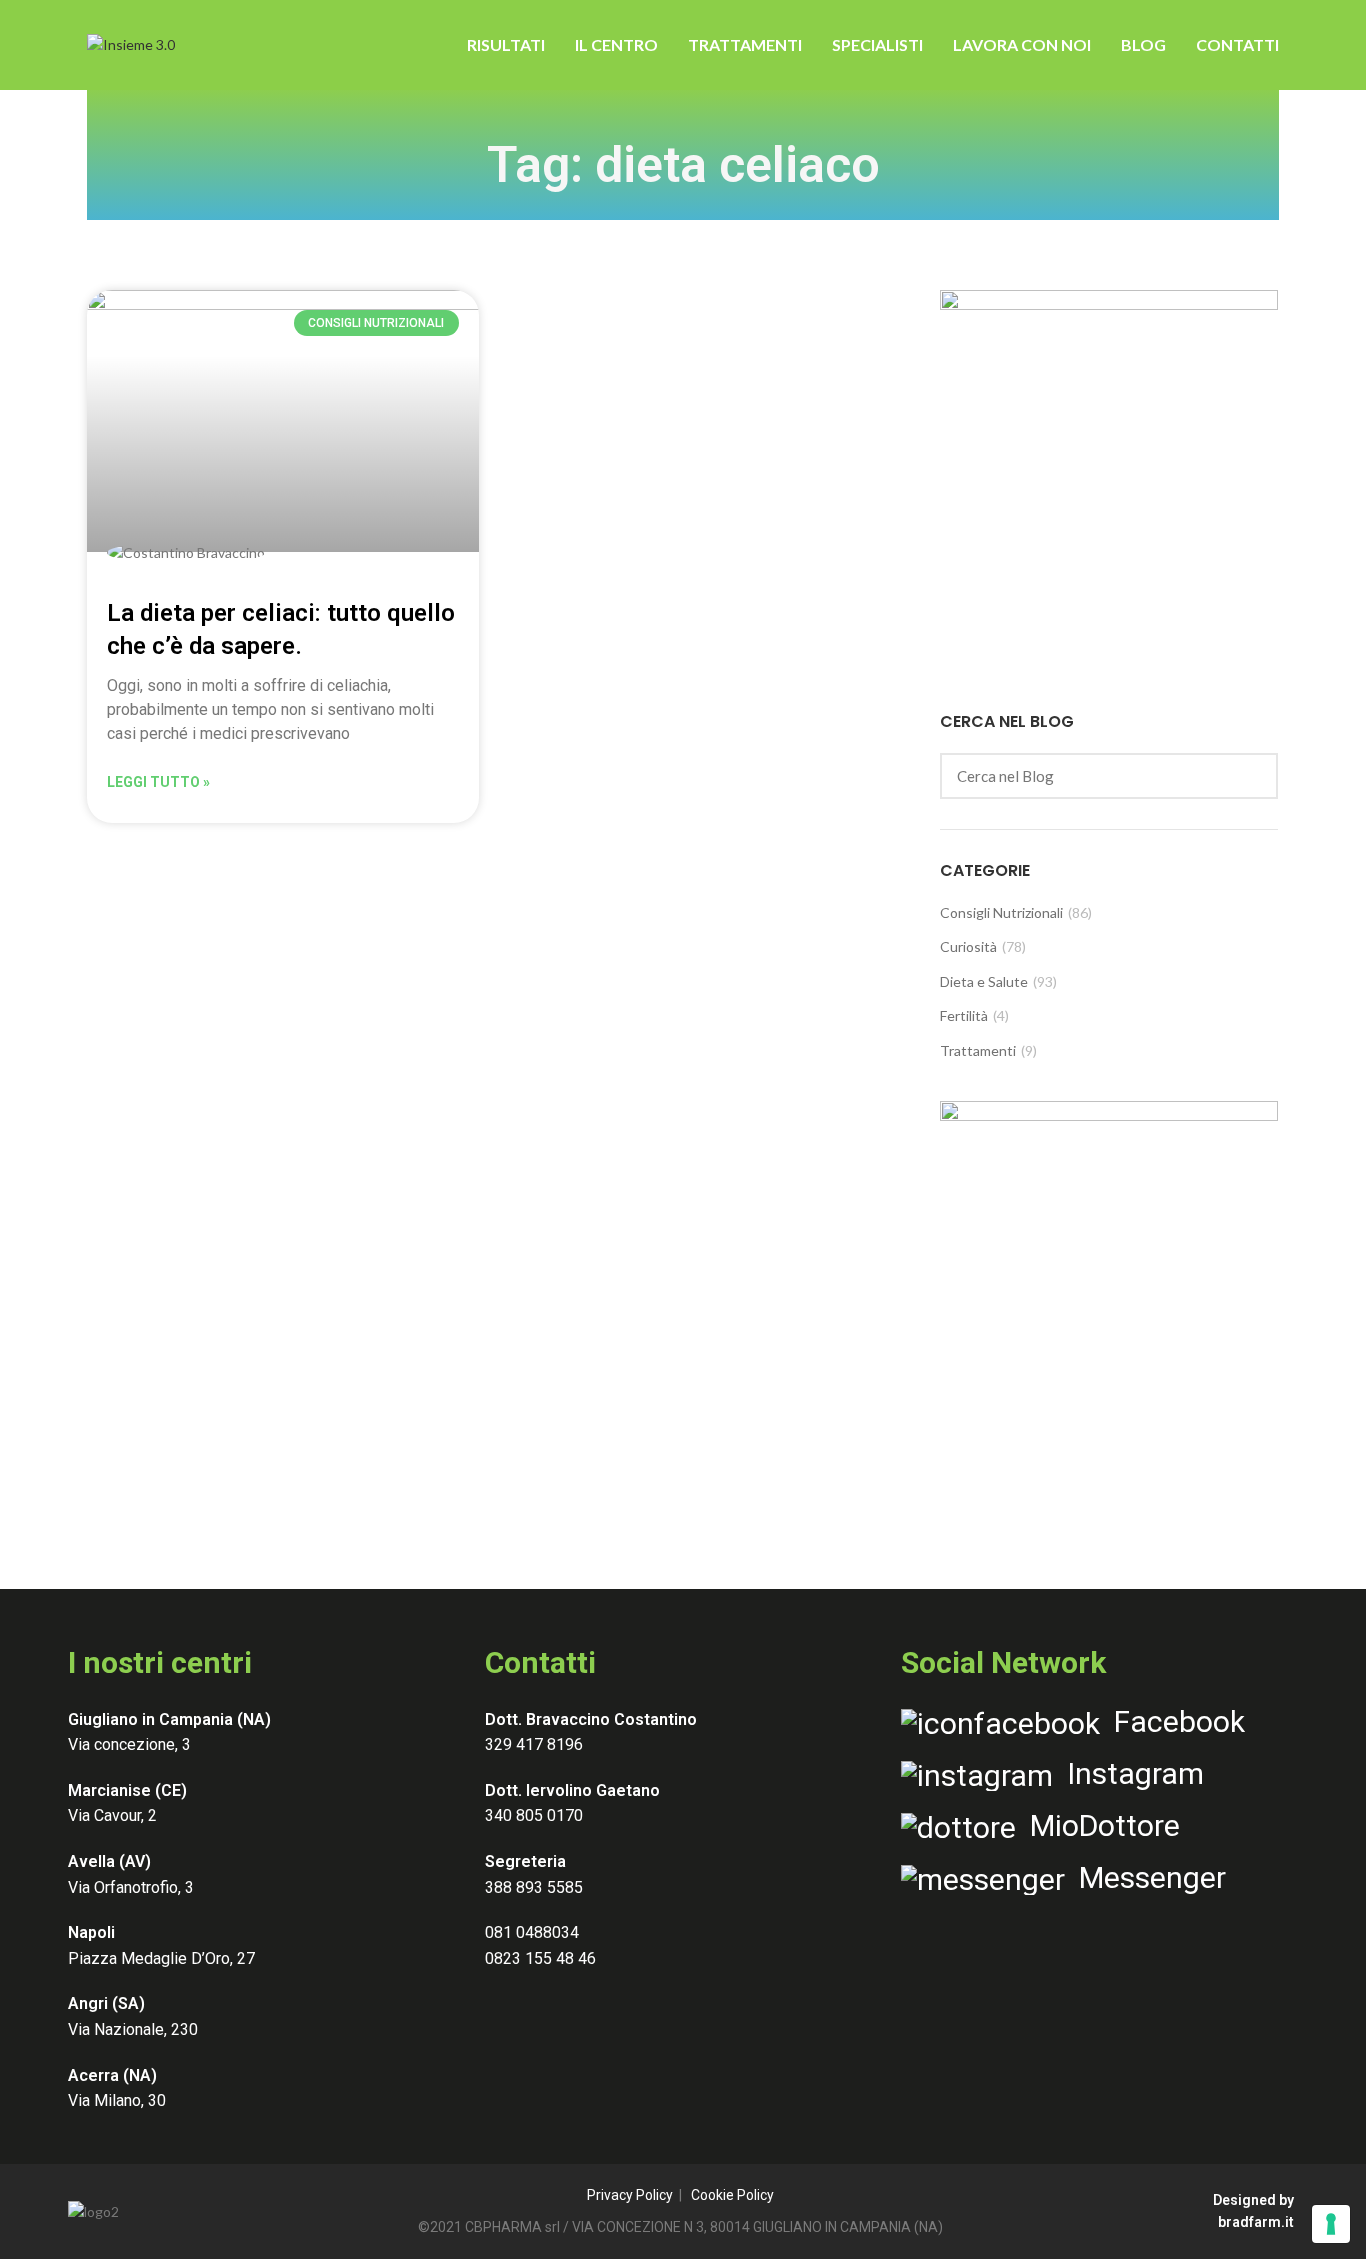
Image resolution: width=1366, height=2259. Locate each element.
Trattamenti (978, 1050)
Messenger (1145, 1877)
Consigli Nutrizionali (1001, 912)
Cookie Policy (732, 2195)
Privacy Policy (630, 2195)
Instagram (1128, 1773)
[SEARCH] (1251, 776)
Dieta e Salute (984, 981)
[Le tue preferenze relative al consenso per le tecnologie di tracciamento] (1331, 2224)
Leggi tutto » (158, 782)
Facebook (1172, 1721)
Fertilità (964, 1015)
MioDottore (1098, 1825)
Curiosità (968, 946)
